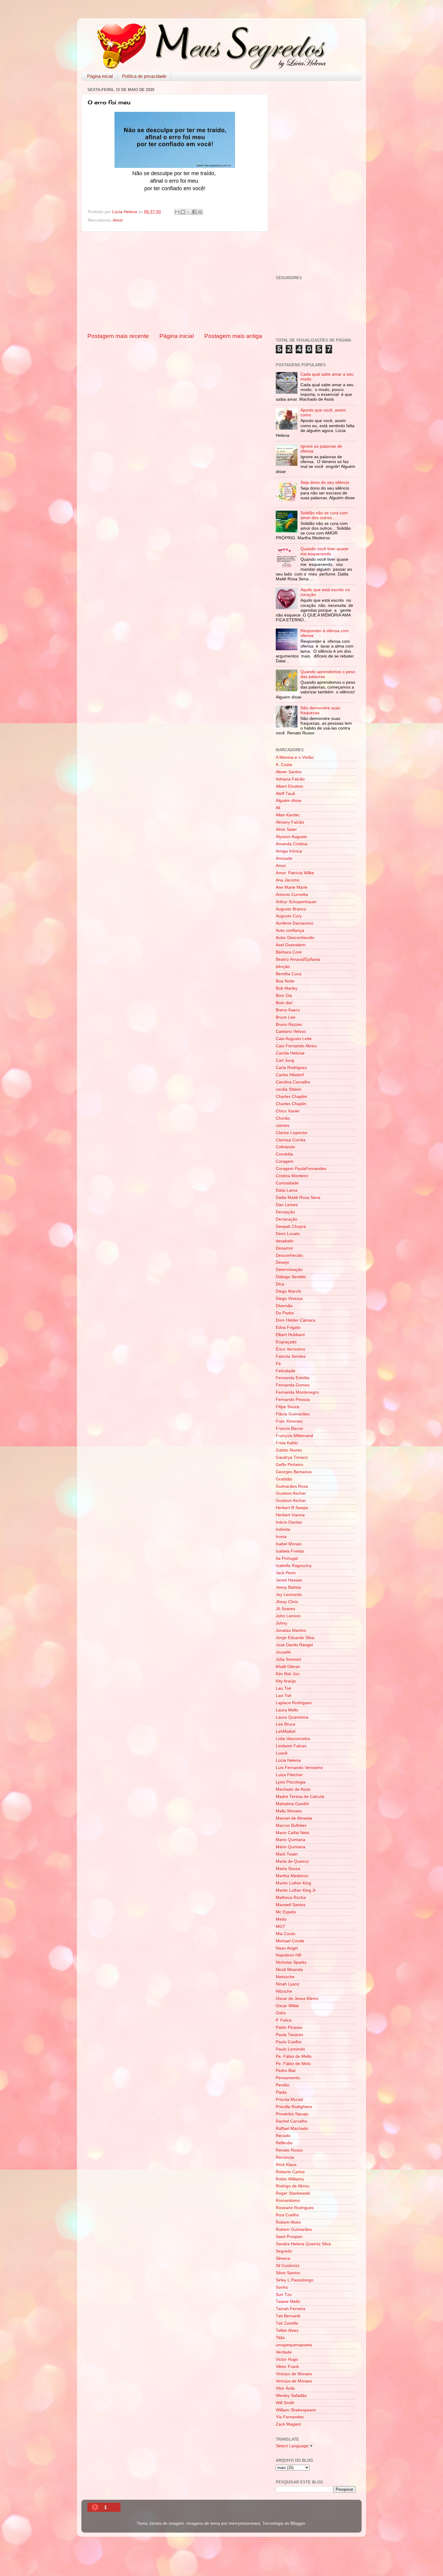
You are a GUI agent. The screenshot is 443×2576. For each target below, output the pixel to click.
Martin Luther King (293, 1883)
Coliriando (285, 1147)
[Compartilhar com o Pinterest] (200, 212)
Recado (283, 2136)
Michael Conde (290, 1941)
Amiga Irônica (289, 851)
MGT (281, 1926)
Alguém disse (289, 801)
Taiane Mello (288, 2302)
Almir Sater (286, 829)
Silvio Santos (288, 2273)
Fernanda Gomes (293, 1385)
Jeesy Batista (288, 1587)
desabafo (285, 1241)
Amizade (284, 858)
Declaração (287, 1219)
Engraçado (286, 1342)
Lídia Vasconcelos (293, 1739)
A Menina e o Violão (295, 757)
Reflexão (284, 2143)
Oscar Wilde (287, 2006)
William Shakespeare (296, 2410)
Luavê (282, 1753)
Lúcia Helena (288, 1760)
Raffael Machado (292, 2128)
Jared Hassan (289, 1580)
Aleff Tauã (285, 794)
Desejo (282, 1262)
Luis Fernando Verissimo (299, 1768)
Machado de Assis (293, 1789)
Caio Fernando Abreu (296, 1046)
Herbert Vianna (290, 1515)
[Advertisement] (175, 282)
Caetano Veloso (291, 1031)
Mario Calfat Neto (292, 1833)
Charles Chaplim (292, 1097)
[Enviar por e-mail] (177, 212)
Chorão (283, 1118)
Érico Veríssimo (291, 1349)
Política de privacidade (144, 76)
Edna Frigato (288, 1327)
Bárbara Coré (289, 952)
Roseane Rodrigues (295, 2208)
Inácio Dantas (289, 1522)
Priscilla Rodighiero (294, 2107)
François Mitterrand (294, 1436)
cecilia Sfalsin (289, 1089)
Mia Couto (286, 1934)
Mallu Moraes (289, 1811)
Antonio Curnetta (292, 895)
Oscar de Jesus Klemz (297, 1999)
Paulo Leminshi (290, 2049)
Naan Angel (287, 1948)
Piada (281, 2092)
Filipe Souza (287, 1407)
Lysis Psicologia (291, 1782)
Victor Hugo (287, 2359)
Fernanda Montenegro (297, 1392)
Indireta (283, 1529)
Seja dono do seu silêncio (325, 482)
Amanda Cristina (292, 844)
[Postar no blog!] (183, 212)
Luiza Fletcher (289, 1775)
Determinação (289, 1270)
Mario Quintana (291, 1840)
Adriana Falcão (290, 779)
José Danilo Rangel (294, 1645)
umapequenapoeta (294, 2345)
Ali (278, 808)
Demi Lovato (288, 1234)
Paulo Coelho (289, 2042)
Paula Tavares (289, 2035)
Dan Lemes (287, 1205)
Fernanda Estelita (293, 1378)
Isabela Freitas (290, 1551)
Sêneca (283, 2258)
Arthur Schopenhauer (296, 902)
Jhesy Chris (287, 1602)
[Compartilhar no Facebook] (194, 212)
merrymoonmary (244, 2523)
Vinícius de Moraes (294, 2381)
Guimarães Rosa (292, 1486)
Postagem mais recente (118, 336)
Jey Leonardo (289, 1595)
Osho (281, 2013)
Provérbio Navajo (292, 2114)
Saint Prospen (289, 2237)
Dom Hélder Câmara (295, 1320)
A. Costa (284, 765)
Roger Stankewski (293, 2193)
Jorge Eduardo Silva (295, 1638)
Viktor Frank (287, 2367)
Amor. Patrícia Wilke (295, 873)
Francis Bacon (289, 1428)
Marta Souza (288, 1869)
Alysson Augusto (291, 837)
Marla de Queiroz (292, 1861)
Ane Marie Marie (292, 887)
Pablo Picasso (289, 2027)
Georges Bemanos (294, 1472)
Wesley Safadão (291, 2396)
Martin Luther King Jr (296, 1890)
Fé (278, 1364)
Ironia (281, 1537)
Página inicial (100, 76)
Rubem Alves (288, 2222)
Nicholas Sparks (291, 1962)
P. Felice (284, 2020)
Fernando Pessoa (293, 1400)
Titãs (280, 2338)
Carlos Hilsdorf (290, 1075)
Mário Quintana (291, 1847)
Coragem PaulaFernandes (301, 1169)
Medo (281, 1919)
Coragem (285, 1161)
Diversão (284, 1306)
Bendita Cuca (289, 974)
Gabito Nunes (289, 1450)
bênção (283, 967)
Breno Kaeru (288, 1010)
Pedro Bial (286, 2071)
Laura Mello (287, 1710)
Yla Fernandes (290, 2417)
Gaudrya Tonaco (292, 1457)
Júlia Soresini (288, 1659)
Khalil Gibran (288, 1667)
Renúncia (285, 2157)
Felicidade (286, 1371)
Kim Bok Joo (288, 1674)
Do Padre (285, 1313)
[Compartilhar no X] (189, 212)
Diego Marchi (288, 1291)
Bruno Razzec (289, 1025)
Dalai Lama (287, 1190)
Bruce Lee (286, 1017)
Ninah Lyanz (287, 1984)
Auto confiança (290, 930)
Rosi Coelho (287, 2215)
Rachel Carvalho (292, 2121)
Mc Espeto (286, 1912)
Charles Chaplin (291, 1104)
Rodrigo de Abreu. (293, 2186)
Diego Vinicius (289, 1299)
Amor (118, 220)
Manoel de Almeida (294, 1818)
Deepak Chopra (291, 1227)
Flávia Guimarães (293, 1414)
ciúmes (283, 1126)
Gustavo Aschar (291, 1493)
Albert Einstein (289, 786)
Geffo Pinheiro (289, 1465)
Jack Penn (286, 1573)
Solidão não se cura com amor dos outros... (324, 515)
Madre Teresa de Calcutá (300, 1797)
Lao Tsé (283, 1688)
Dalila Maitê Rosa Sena (298, 1198)
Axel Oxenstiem (291, 945)
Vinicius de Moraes (294, 2374)
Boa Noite (285, 981)
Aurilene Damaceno (295, 923)
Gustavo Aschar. (291, 1501)
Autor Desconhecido (295, 938)
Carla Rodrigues (291, 1068)
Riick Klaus (286, 2165)
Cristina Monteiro (292, 1176)
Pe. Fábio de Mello (294, 2056)
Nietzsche (285, 1977)
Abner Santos (289, 772)
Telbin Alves (287, 2330)
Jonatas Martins (291, 1630)
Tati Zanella (287, 2323)
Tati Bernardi (288, 2316)
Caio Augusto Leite (294, 1039)
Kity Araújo (286, 1681)
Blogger (298, 2523)
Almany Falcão (290, 822)
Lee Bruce (286, 1724)
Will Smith (285, 2403)
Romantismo (288, 2201)
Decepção (285, 1212)
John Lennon (288, 1616)
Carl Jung (285, 1060)
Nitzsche (284, 1991)
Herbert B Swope (292, 1508)
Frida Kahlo (287, 1443)
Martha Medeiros (292, 1876)
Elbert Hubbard (290, 1335)
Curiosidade (287, 1183)
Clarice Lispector (292, 1133)
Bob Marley (287, 988)
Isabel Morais (289, 1544)
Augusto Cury (289, 916)
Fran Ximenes (289, 1421)
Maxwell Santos (291, 1905)
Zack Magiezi (288, 2424)
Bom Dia (284, 996)
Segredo (284, 2251)
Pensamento (288, 2078)
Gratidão (284, 1479)
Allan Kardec (288, 815)
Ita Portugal (287, 1558)
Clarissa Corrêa (291, 1140)
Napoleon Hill (288, 1955)
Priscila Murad (289, 2100)
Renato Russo (289, 2150)
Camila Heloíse (290, 1053)
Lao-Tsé (284, 1696)
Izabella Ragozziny (294, 1566)
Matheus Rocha (291, 1898)
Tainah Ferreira (291, 2309)
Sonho (282, 2287)
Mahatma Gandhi (292, 1804)
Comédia (284, 1154)
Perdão (283, 2085)
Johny (281, 1623)
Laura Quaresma (292, 1717)
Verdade (284, 2352)
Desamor (284, 1248)
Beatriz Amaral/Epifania (298, 959)
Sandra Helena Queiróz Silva (303, 2244)
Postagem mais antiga (233, 336)
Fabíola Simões (291, 1356)
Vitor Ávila (285, 2388)
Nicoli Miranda (289, 1970)
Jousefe (283, 1652)
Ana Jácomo (288, 880)
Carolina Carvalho (293, 1082)
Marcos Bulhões (291, 1826)
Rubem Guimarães (294, 2229)
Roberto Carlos (290, 2172)
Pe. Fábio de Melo (293, 2064)
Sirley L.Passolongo (295, 2280)
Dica (280, 1284)
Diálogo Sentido (291, 1277)
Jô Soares (285, 1609)
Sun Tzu (284, 2295)
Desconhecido (289, 1255)
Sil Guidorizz (288, 2266)
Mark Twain (287, 1854)
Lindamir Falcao (291, 1746)
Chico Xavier (288, 1111)
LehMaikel (286, 1731)
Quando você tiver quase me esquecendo (324, 551)
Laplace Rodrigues (294, 1703)
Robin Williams (290, 2179)
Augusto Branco (291, 909)
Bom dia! (284, 1003)
